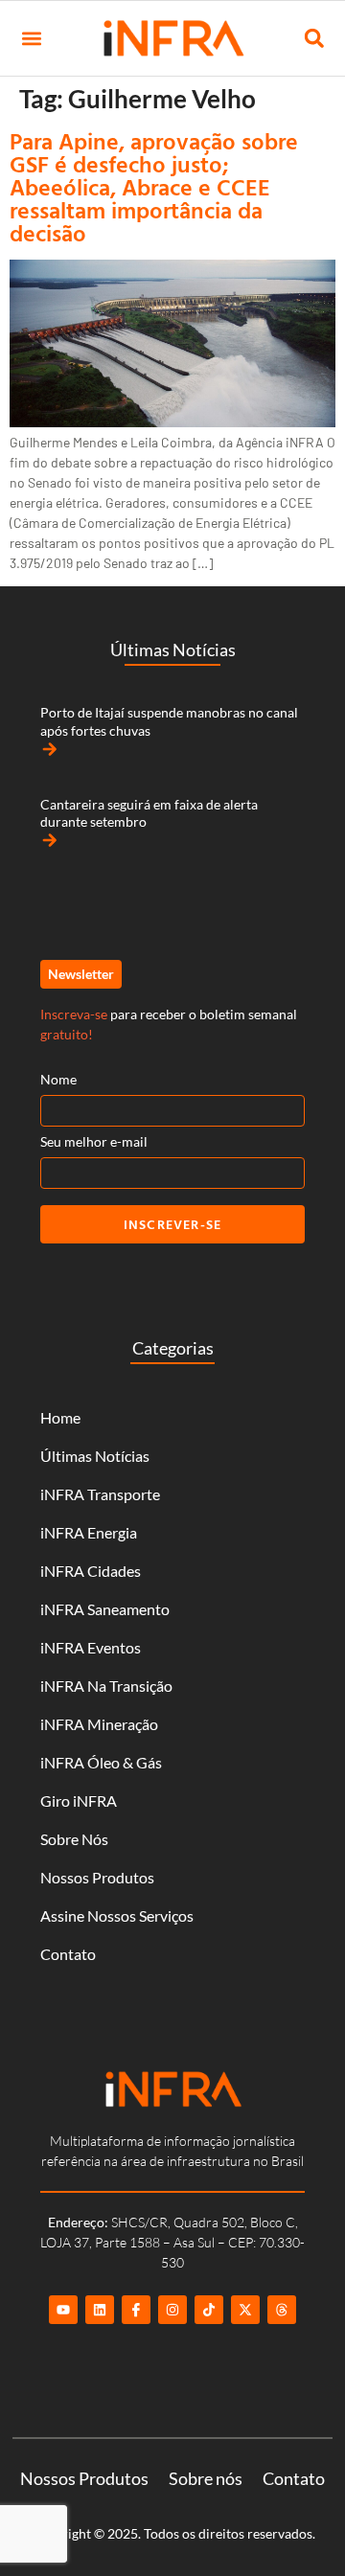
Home (60, 1417)
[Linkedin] (100, 2310)
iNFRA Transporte (100, 1494)
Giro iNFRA (79, 1801)
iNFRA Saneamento (105, 1609)
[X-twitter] (245, 2310)
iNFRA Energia (89, 1532)
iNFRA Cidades (91, 1571)
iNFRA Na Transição (106, 1686)
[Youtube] (63, 2310)
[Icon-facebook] (136, 2310)
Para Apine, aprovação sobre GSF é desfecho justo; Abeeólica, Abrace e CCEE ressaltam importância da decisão (154, 187)
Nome (58, 1079)
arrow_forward (50, 749)
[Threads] (282, 2310)
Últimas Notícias (95, 1456)
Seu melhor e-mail (94, 1141)
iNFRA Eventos (91, 1647)
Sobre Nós (74, 1839)
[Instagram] (172, 2310)
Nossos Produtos (97, 1877)
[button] (31, 39)
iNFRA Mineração (99, 1724)
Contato (68, 1954)
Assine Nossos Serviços (117, 1915)
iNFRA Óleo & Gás (101, 1762)
